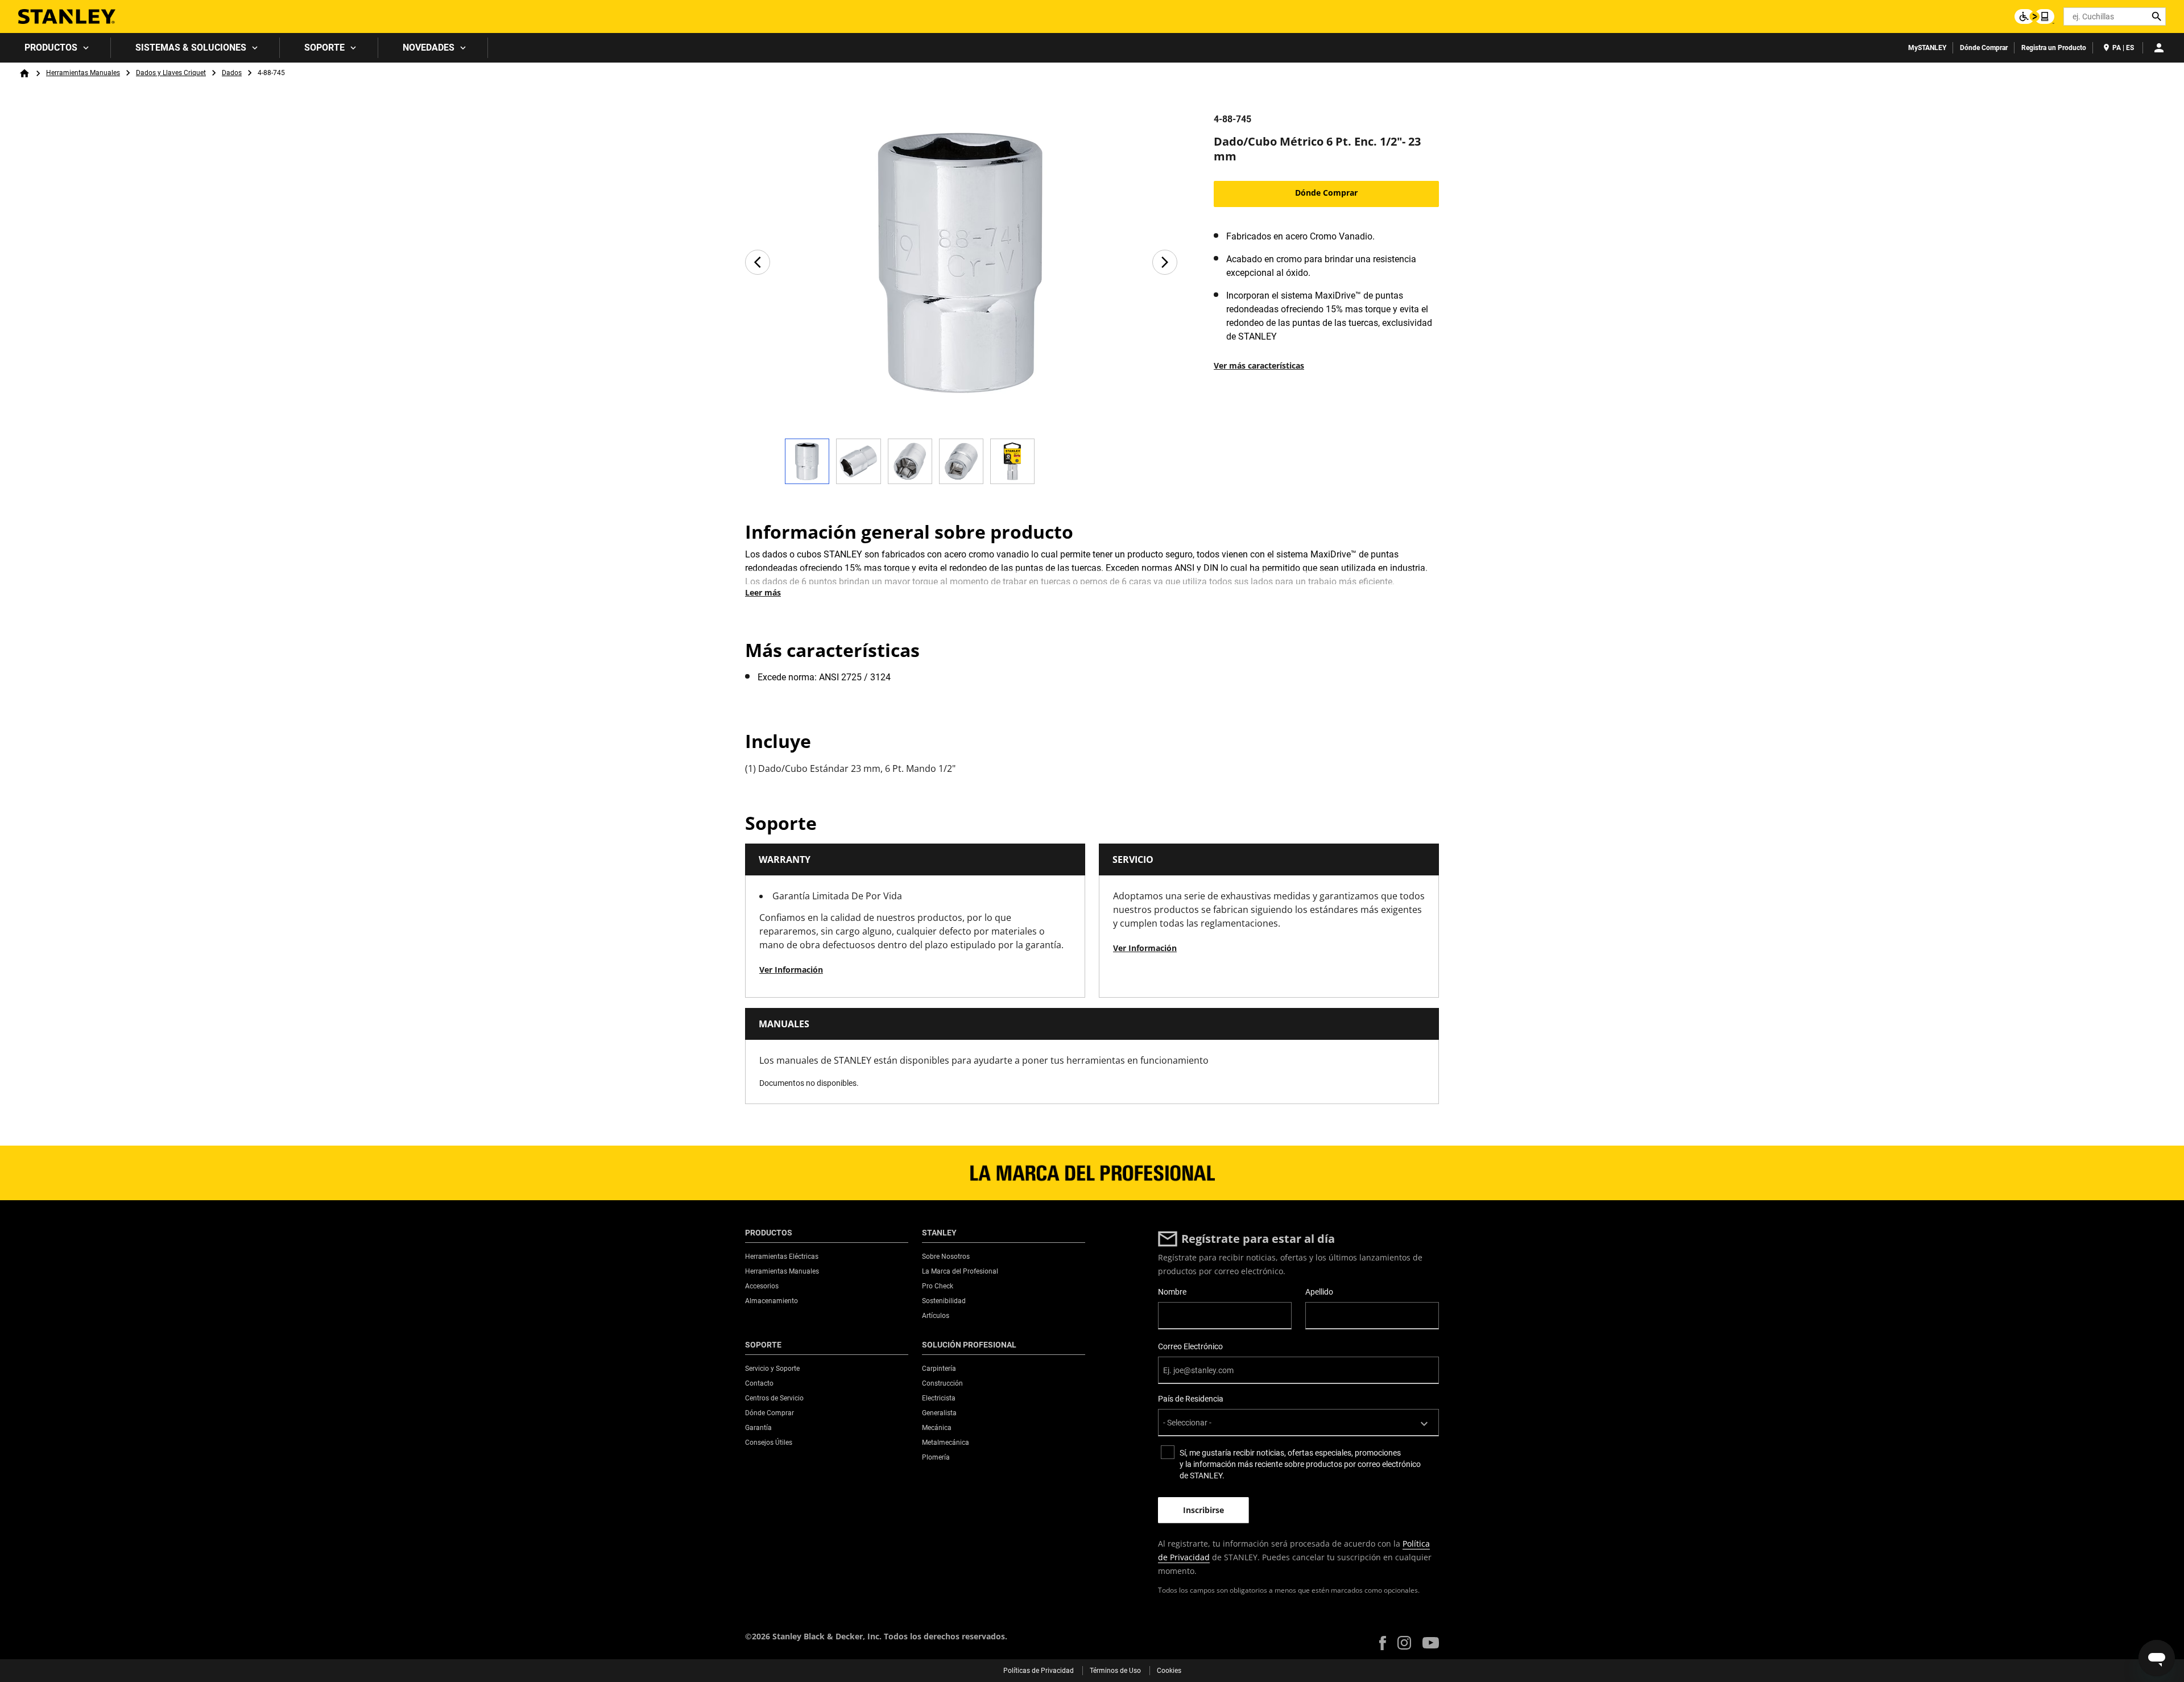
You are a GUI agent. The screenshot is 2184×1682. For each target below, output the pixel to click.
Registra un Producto (2054, 48)
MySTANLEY (1927, 48)
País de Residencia (1191, 1399)
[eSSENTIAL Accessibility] (2034, 16)
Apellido (1319, 1292)
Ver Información (791, 970)
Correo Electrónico (1190, 1346)
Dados (232, 73)
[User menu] (2159, 48)
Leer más (763, 592)
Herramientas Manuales (83, 73)
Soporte (324, 47)
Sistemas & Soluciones (191, 47)
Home (24, 73)
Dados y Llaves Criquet (171, 73)
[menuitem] (55, 48)
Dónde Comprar (1984, 48)
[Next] (1165, 262)
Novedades (429, 47)
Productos (51, 47)
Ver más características (1259, 365)
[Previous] (758, 262)
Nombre (1172, 1292)
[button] (1383, 1643)
